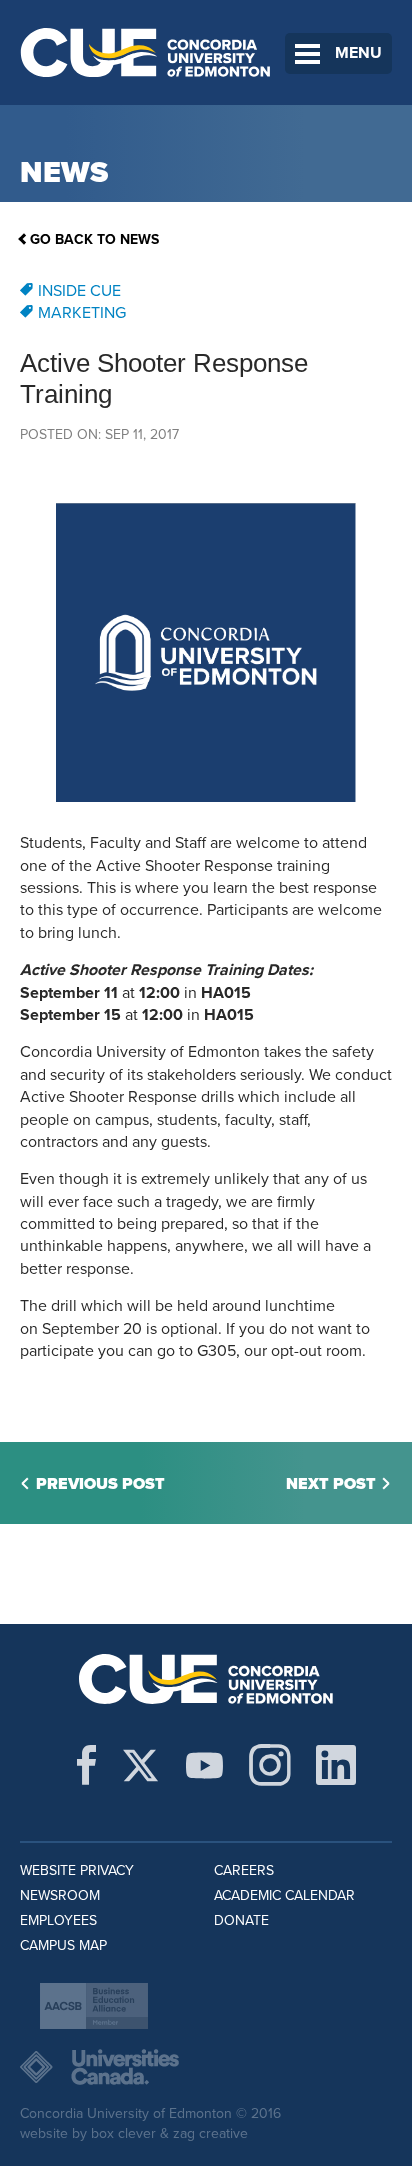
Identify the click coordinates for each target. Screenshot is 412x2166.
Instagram (270, 1765)
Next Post (331, 1484)
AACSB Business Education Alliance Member (94, 2006)
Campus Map (63, 1945)
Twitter (140, 1765)
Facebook (86, 1765)
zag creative (210, 2133)
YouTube (204, 1765)
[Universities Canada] (206, 2067)
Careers (244, 1870)
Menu (358, 53)
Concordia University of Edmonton (146, 52)
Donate (241, 1920)
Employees (58, 1920)
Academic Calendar (284, 1895)
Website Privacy (77, 1870)
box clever (123, 2133)
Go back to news (94, 239)
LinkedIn (336, 1765)
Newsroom (60, 1895)
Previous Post (100, 1484)
